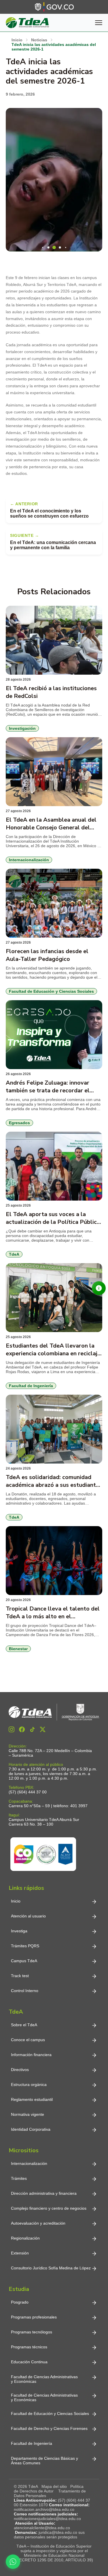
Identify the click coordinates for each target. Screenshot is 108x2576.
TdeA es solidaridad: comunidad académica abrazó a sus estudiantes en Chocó (54, 1481)
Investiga (19, 1931)
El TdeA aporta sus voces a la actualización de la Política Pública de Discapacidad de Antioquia (53, 1218)
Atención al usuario (28, 1916)
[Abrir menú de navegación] (99, 23)
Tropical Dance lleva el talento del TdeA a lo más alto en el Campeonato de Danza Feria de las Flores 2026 (53, 1613)
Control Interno (25, 1991)
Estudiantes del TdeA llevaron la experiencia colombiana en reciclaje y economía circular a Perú (53, 1350)
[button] (43, 247)
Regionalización (25, 2238)
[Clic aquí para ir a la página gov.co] (54, 7)
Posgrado (20, 2302)
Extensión (20, 2253)
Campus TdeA (24, 1961)
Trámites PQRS (25, 1946)
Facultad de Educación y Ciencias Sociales (50, 2414)
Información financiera (31, 2055)
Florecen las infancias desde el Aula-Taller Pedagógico (47, 955)
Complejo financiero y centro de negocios (49, 2208)
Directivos (20, 2070)
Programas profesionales (34, 2317)
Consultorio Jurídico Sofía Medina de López (51, 2268)
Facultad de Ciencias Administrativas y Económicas (44, 2379)
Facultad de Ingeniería (32, 2443)
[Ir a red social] (12, 1729)
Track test (20, 1976)
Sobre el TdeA (24, 2025)
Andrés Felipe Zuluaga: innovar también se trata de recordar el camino (48, 1087)
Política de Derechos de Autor (49, 2489)
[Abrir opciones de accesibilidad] (99, 1288)
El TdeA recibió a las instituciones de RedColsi (51, 692)
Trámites (19, 2178)
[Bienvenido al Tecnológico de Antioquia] (54, 1712)
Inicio (16, 1901)
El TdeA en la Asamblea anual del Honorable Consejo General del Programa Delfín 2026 (51, 824)
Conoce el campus (28, 2040)
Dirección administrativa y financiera (44, 2193)
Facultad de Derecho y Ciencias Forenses (49, 2428)
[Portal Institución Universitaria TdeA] (27, 23)
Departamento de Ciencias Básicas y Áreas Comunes (45, 2461)
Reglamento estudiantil (32, 2099)
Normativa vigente (28, 2114)
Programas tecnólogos (32, 2332)
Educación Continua (29, 2362)
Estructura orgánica (29, 2085)
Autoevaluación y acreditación (38, 2223)
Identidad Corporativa (31, 2129)
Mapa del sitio (54, 2486)
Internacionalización (29, 2163)
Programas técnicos (29, 2347)
